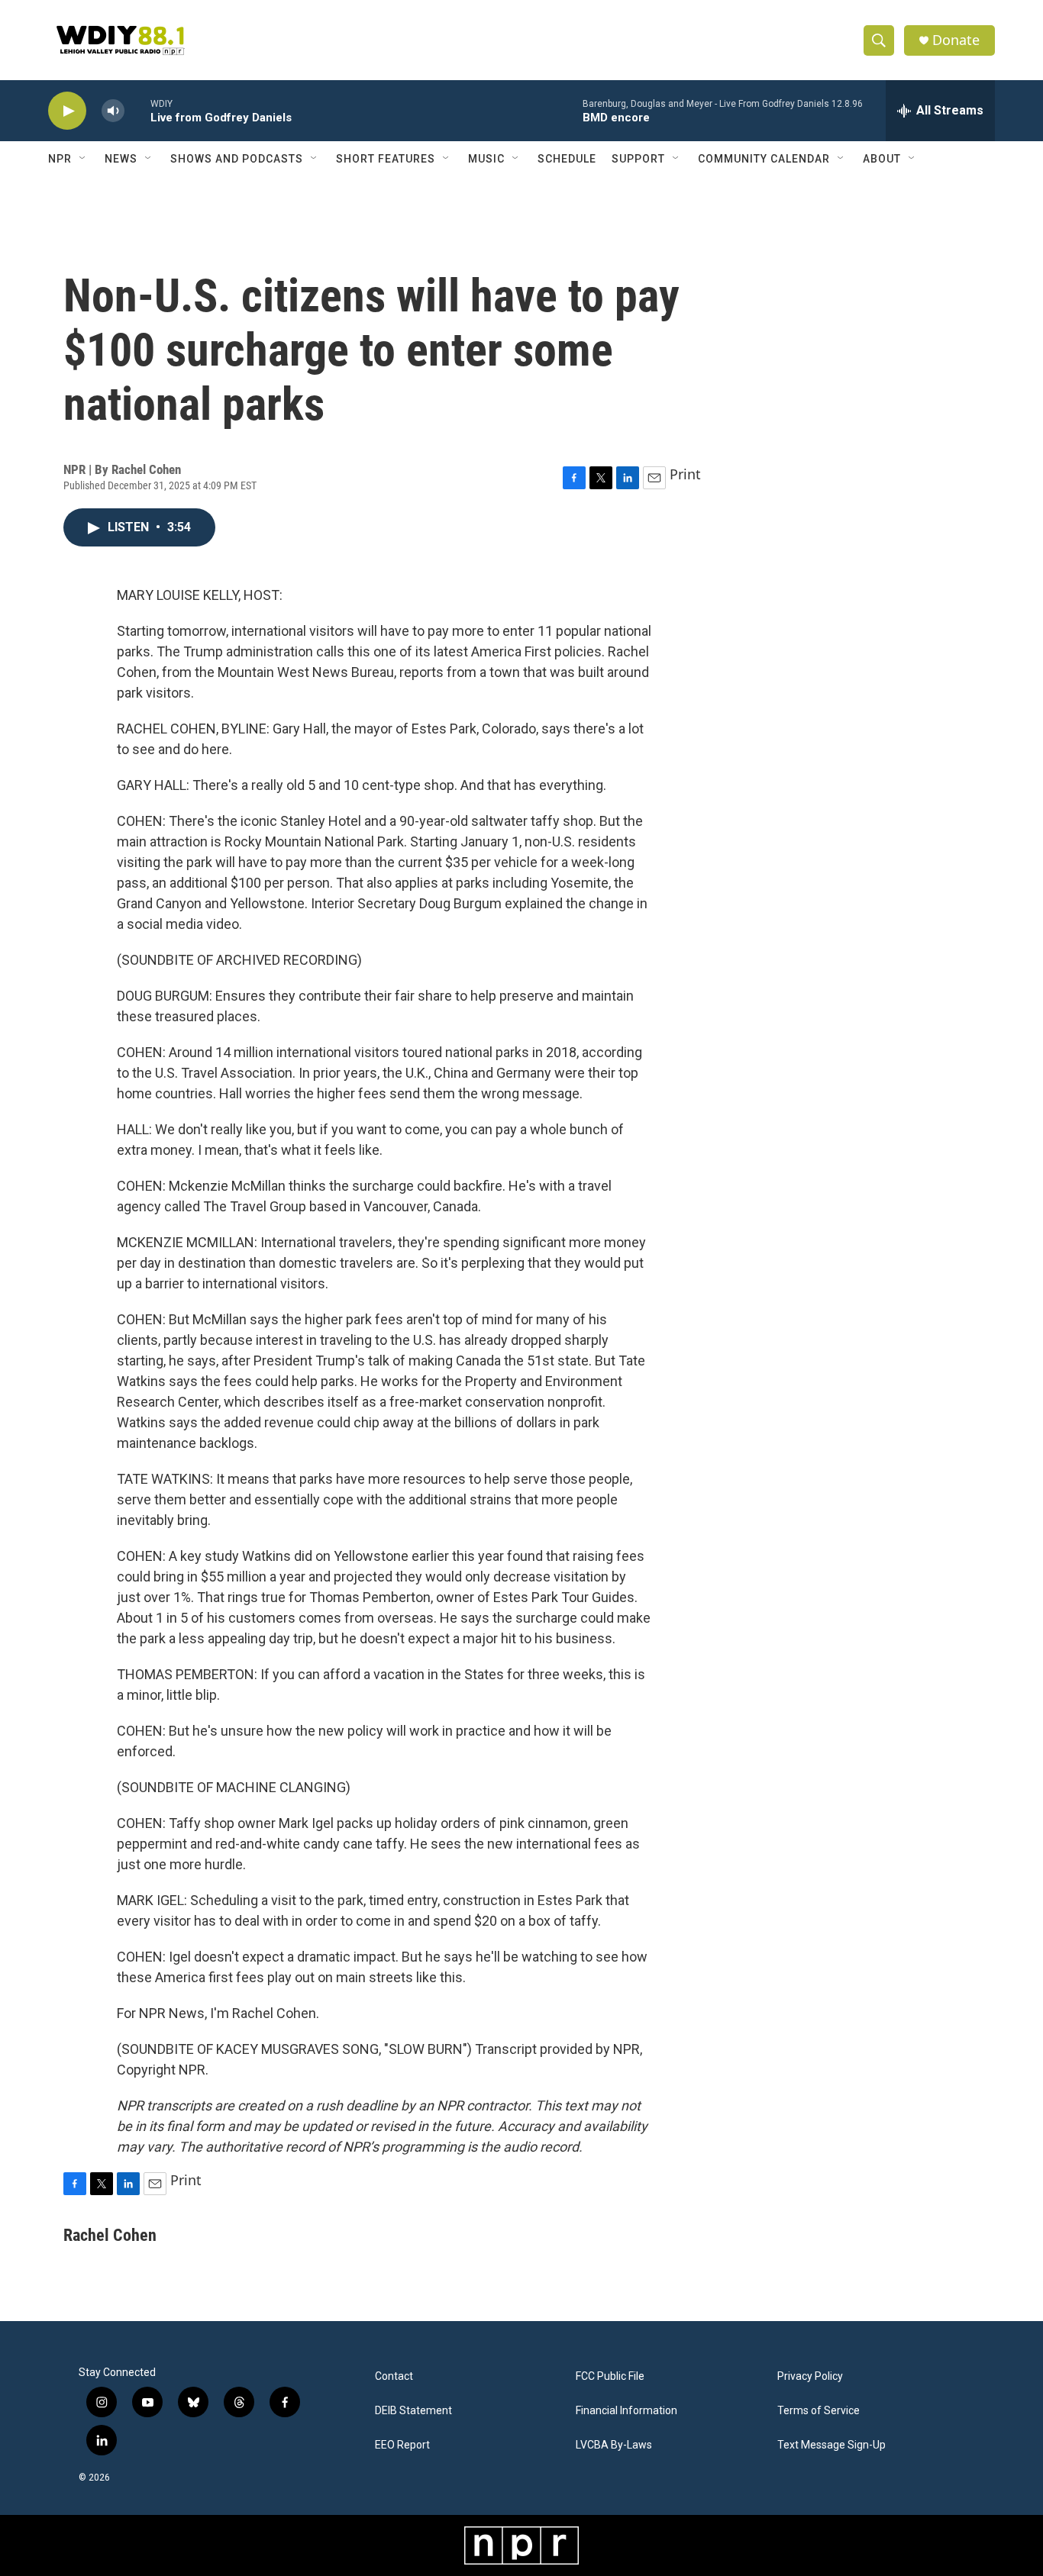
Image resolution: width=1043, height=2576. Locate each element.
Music (486, 159)
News (121, 159)
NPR (60, 159)
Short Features (386, 159)
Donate (956, 40)
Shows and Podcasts (237, 159)
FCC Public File (610, 2376)
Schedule (567, 159)
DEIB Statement (413, 2411)
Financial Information (626, 2411)
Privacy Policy (810, 2376)
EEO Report (402, 2445)
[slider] (137, 110)
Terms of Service (819, 2411)
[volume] (113, 111)
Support (638, 159)
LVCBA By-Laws (614, 2445)
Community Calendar (764, 159)
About (882, 159)
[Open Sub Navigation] (83, 159)
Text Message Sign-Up (831, 2445)
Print (685, 474)
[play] (67, 111)
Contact (394, 2376)
